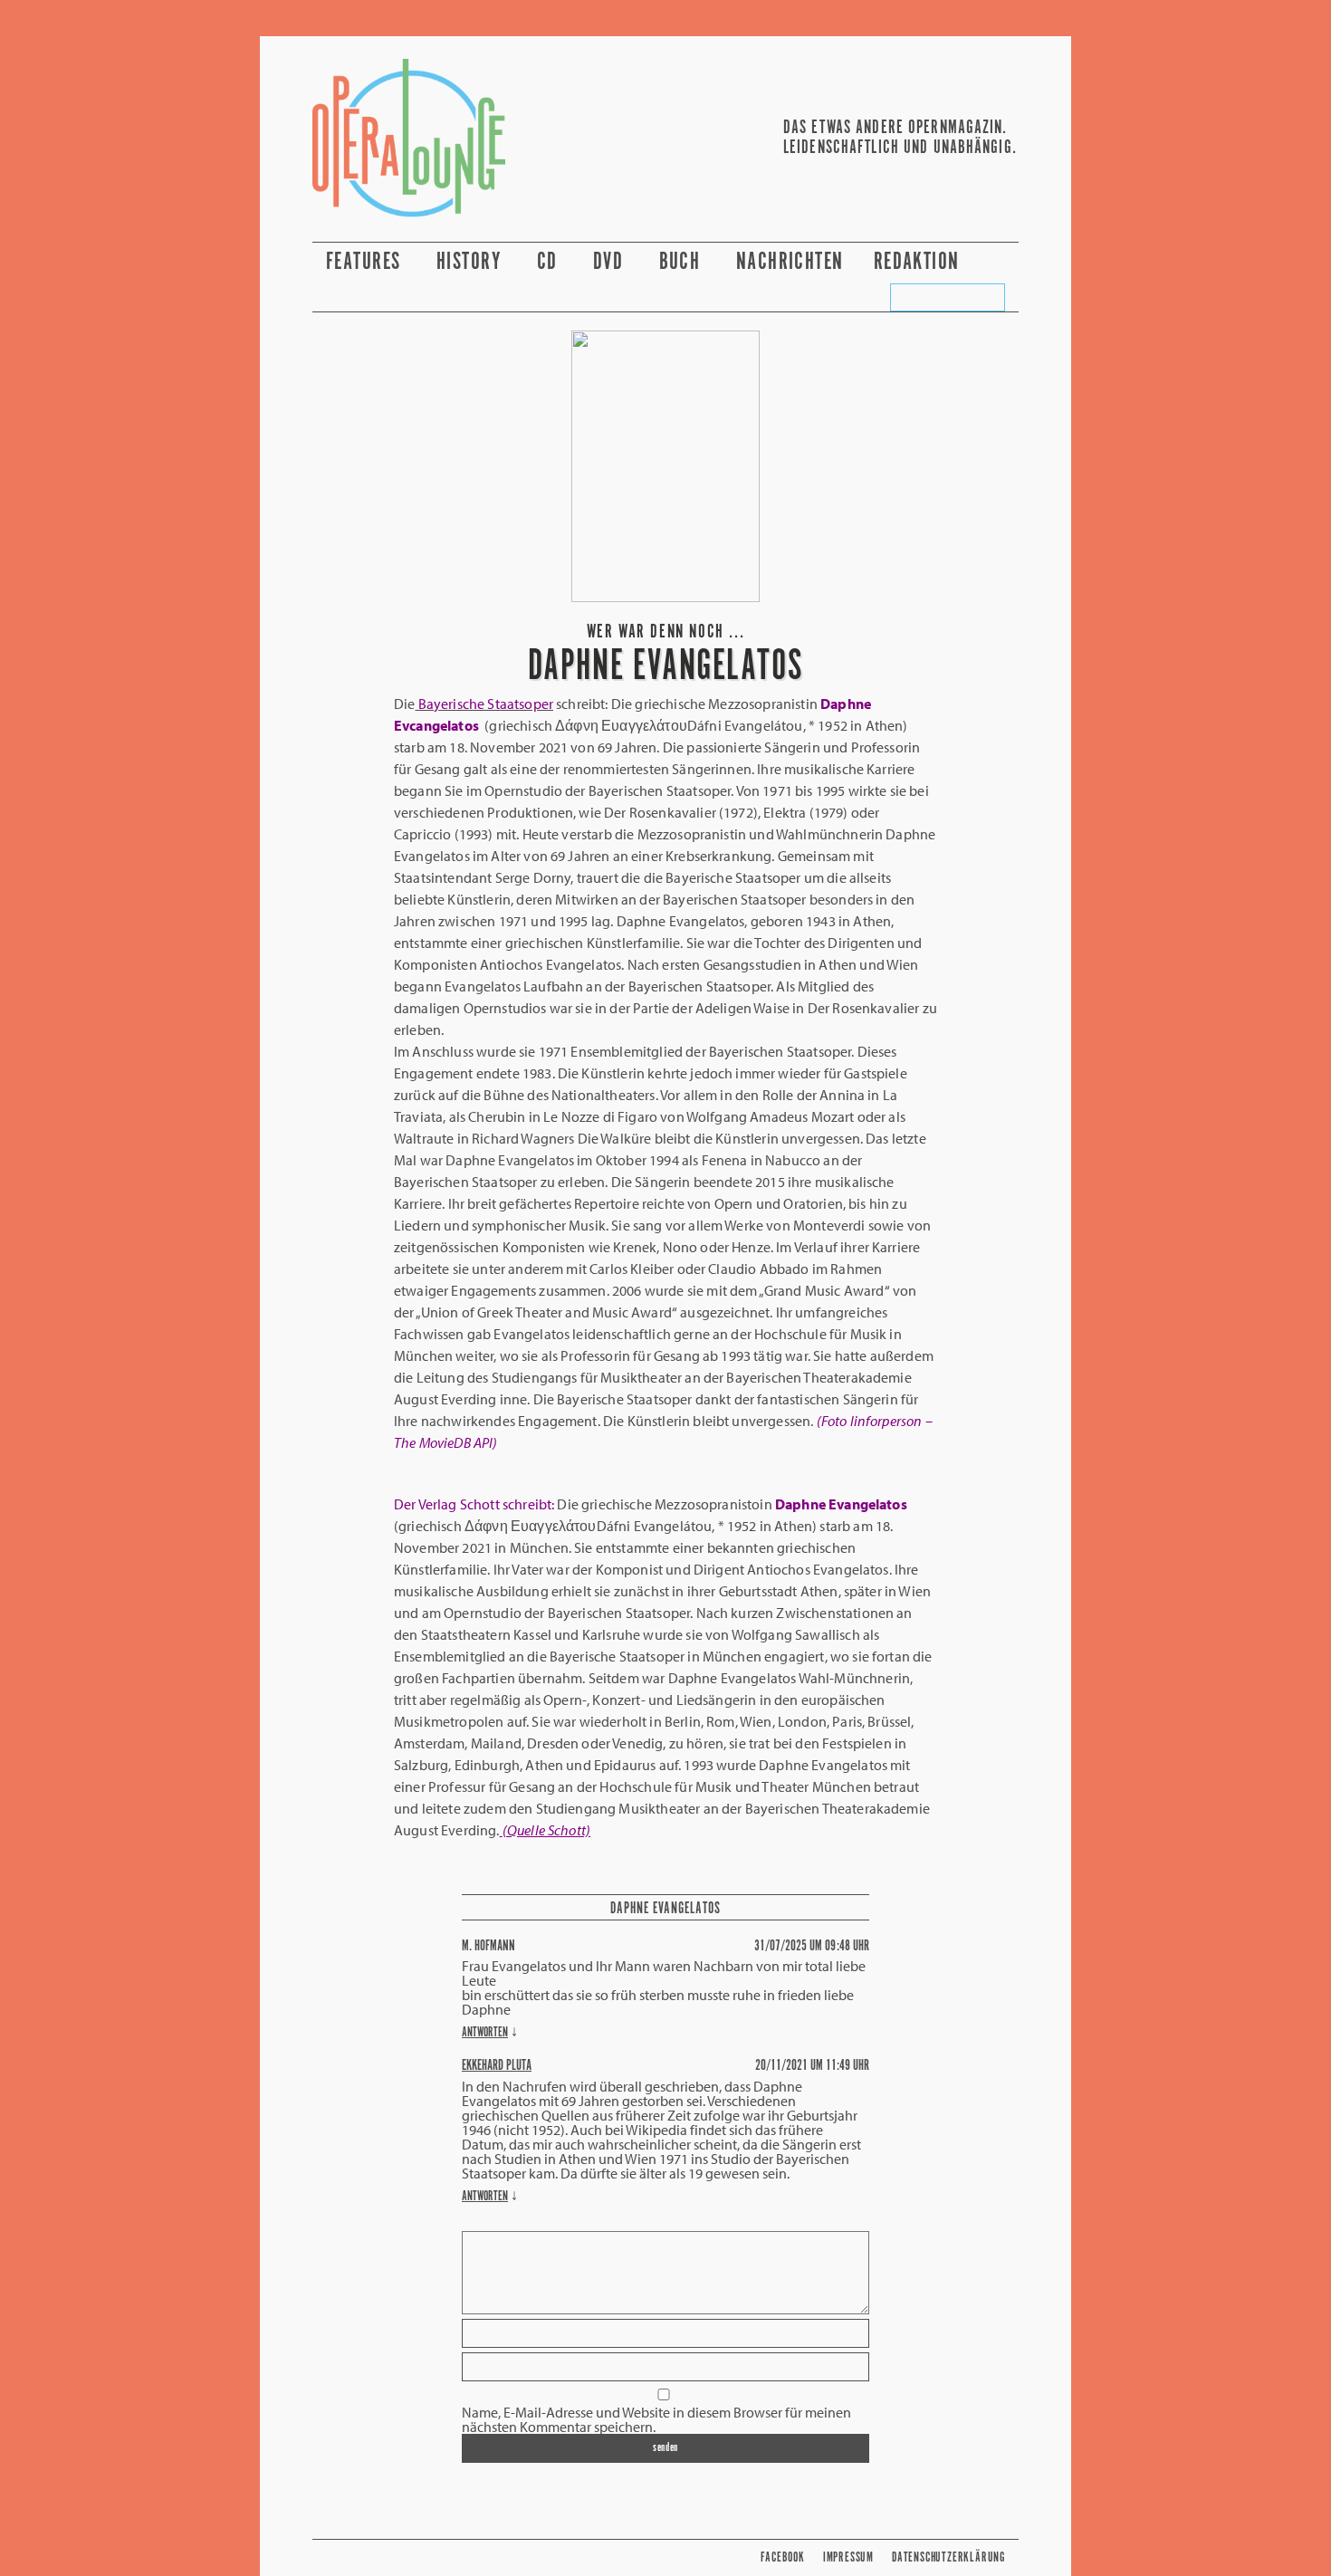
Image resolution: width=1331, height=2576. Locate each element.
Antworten (485, 2032)
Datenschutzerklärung (948, 2557)
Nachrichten (790, 262)
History (472, 262)
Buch (683, 262)
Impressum (848, 2557)
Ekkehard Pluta (497, 2066)
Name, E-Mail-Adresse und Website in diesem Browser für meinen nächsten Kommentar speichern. (656, 2419)
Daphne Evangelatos (665, 1909)
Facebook (782, 2557)
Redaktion (919, 262)
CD (550, 262)
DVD (611, 262)
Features (366, 262)
